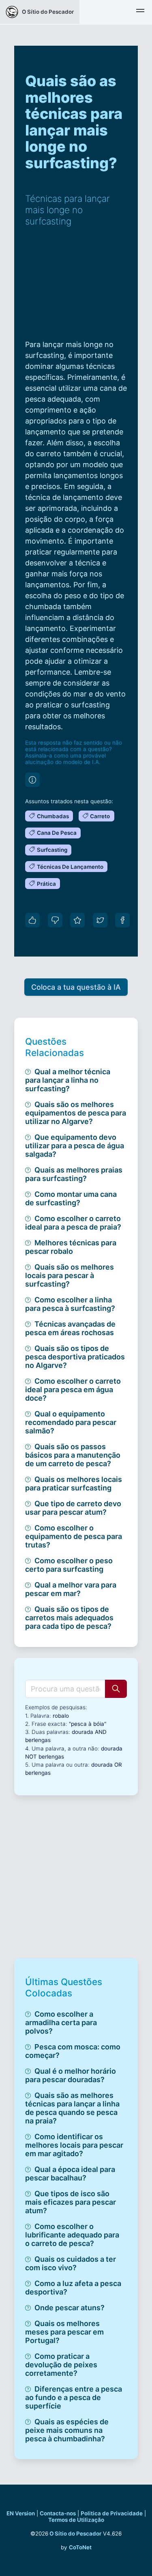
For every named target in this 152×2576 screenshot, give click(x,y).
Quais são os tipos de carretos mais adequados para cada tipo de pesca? (69, 1618)
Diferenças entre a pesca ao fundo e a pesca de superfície (74, 2397)
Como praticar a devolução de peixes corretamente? (61, 2365)
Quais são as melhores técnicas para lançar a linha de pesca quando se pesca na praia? (72, 2108)
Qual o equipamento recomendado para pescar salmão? (71, 1422)
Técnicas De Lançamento (70, 867)
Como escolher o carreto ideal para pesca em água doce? (73, 1390)
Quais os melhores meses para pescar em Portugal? (64, 2332)
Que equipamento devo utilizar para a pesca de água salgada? (75, 1146)
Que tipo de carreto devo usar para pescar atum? (73, 1508)
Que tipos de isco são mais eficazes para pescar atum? (71, 2202)
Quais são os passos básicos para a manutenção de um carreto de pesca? (73, 1455)
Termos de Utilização (76, 2520)
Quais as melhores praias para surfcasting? (74, 1174)
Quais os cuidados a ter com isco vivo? (71, 2263)
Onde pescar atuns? (70, 2308)
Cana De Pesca (57, 833)
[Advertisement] (76, 288)
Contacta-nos (58, 2513)
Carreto (100, 816)
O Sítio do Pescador (75, 2534)
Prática (46, 884)
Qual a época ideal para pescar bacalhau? (70, 2174)
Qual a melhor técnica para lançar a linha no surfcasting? (68, 1080)
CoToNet (80, 2547)
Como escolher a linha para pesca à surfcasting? (70, 1304)
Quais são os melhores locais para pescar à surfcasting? (70, 1275)
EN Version (21, 2513)
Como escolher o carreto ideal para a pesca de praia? (73, 1223)
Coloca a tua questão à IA (76, 987)
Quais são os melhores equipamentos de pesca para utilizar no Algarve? (76, 1113)
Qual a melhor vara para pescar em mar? (71, 1589)
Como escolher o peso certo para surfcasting (69, 1565)
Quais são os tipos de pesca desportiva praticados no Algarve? (75, 1357)
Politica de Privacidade (112, 2513)
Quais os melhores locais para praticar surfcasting (74, 1484)
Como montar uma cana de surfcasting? (71, 1198)
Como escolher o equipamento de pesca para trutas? (74, 1536)
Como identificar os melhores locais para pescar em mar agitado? (74, 2145)
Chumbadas (53, 816)
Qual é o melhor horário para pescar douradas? (71, 2075)
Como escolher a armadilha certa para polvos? (61, 2022)
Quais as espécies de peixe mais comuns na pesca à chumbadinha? (67, 2430)
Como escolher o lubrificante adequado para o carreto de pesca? (72, 2235)
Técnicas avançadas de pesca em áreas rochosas (70, 1328)
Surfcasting (52, 850)
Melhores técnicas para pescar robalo (71, 1247)
